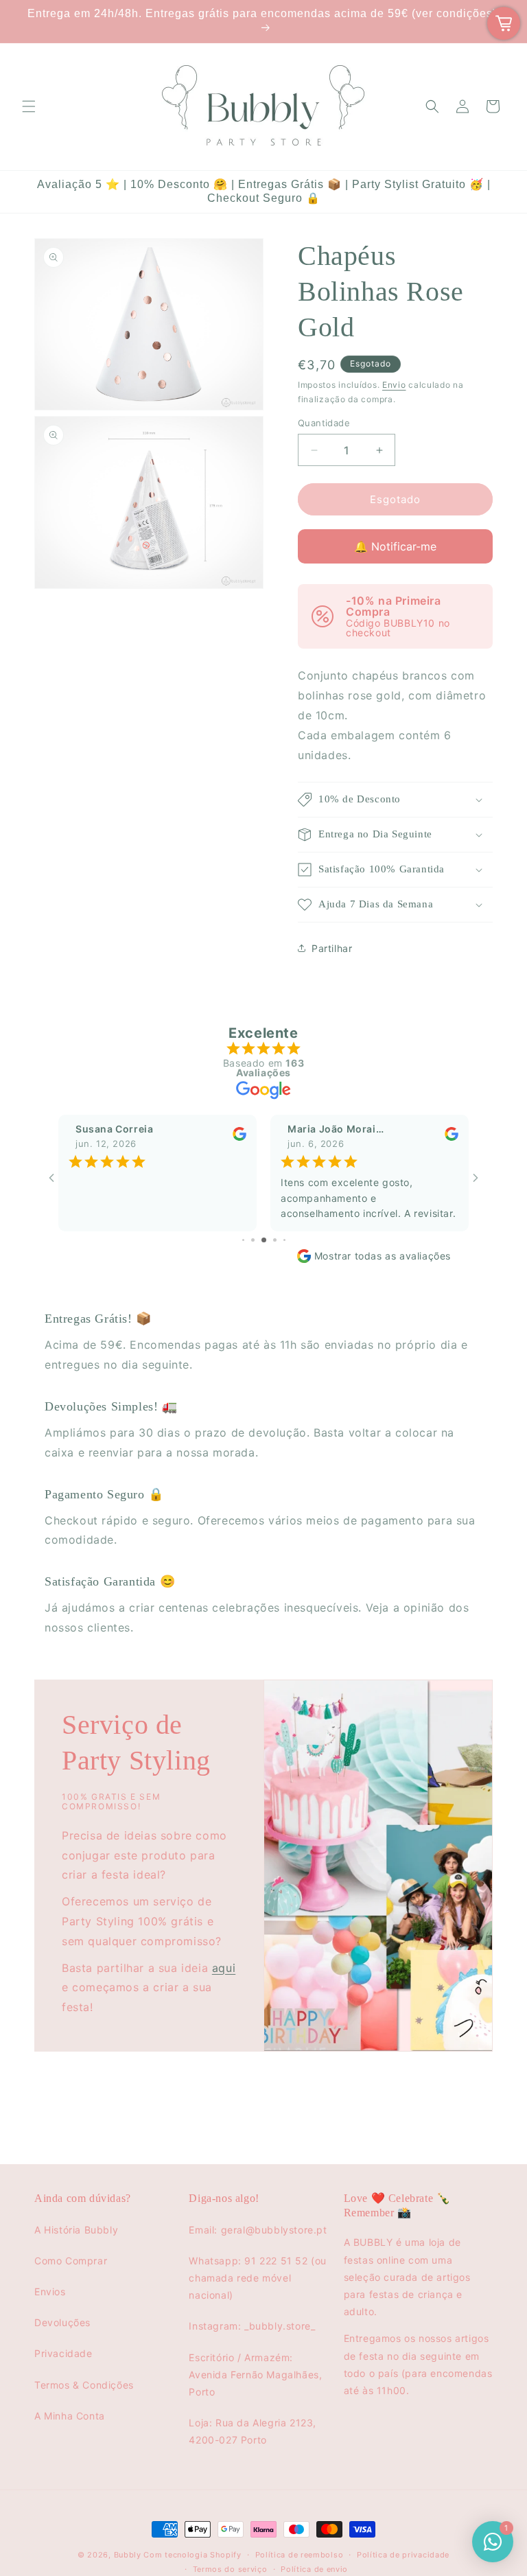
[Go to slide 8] (284, 1240)
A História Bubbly (76, 2230)
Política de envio (314, 2569)
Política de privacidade (403, 2555)
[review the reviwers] (239, 1138)
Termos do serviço (230, 2569)
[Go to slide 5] (253, 1240)
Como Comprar (71, 2261)
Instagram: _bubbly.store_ (252, 2326)
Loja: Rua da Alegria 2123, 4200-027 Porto (253, 2431)
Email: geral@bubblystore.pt (258, 2230)
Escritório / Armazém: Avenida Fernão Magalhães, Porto (255, 2375)
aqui (224, 1967)
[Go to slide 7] (275, 1240)
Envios (50, 2291)
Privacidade (63, 2353)
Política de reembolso (300, 2555)
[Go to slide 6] (264, 1240)
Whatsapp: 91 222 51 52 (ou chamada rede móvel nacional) (258, 2278)
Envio (394, 385)
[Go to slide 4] (243, 1240)
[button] (29, 106)
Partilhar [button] (332, 948)
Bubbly (128, 2555)
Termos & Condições (84, 2385)
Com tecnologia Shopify (192, 2555)
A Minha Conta (70, 2416)
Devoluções (62, 2322)
